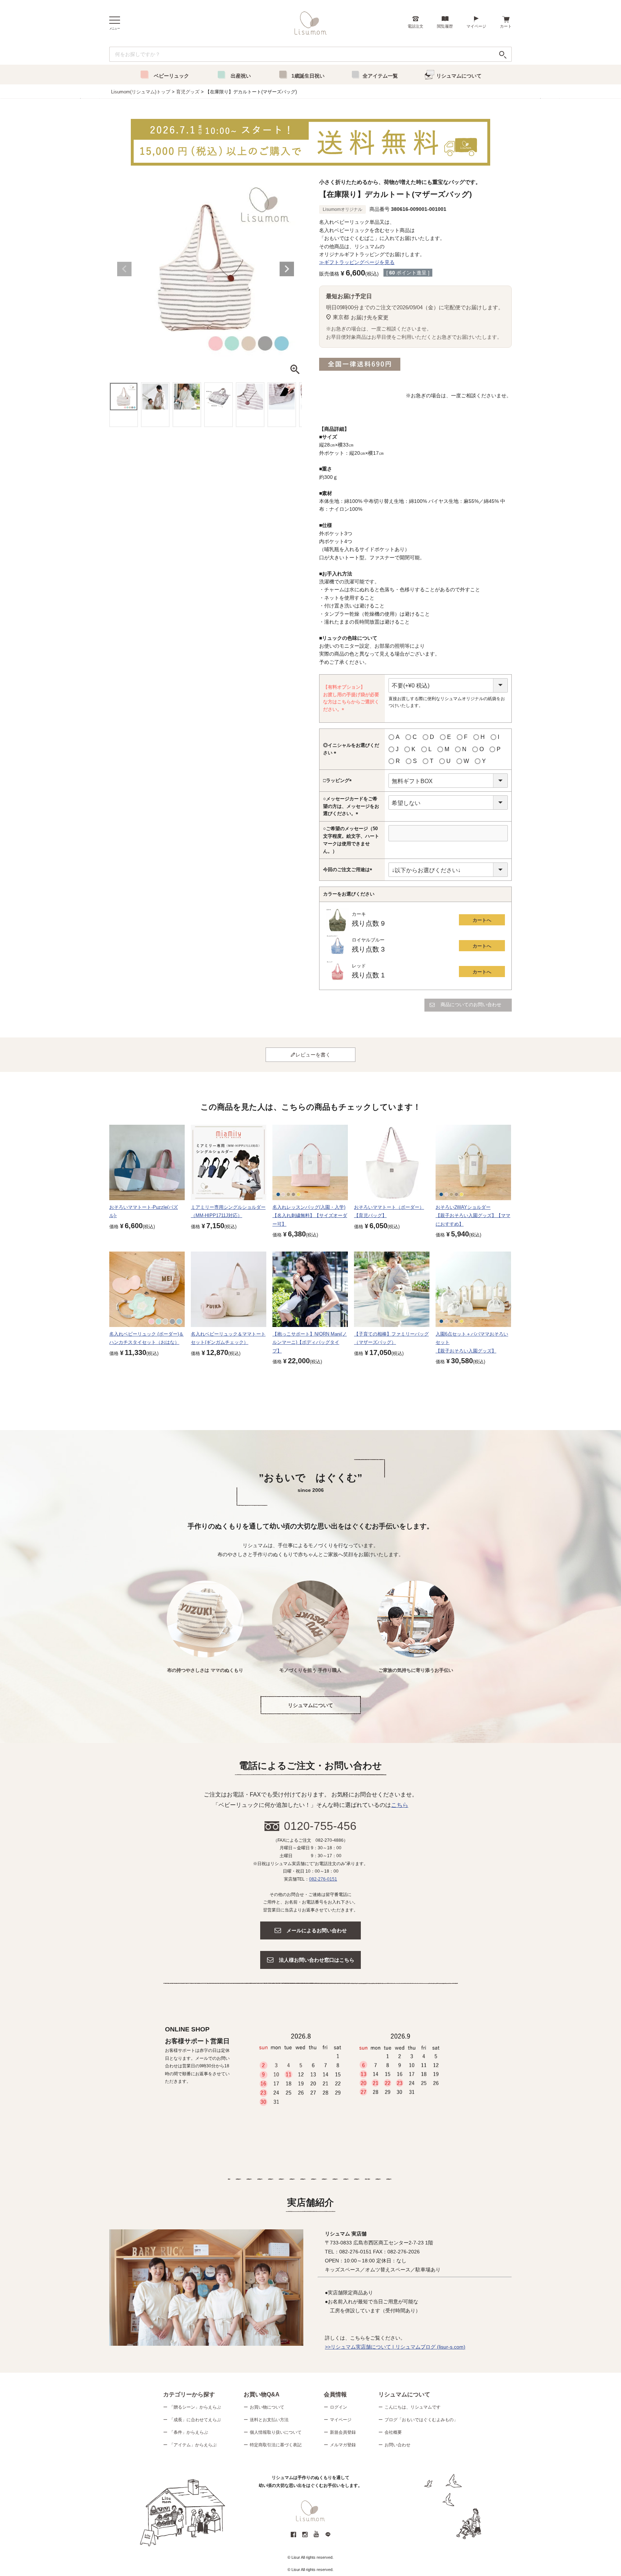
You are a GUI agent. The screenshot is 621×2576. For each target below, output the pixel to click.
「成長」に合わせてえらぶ (195, 2420)
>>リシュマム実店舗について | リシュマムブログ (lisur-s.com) (395, 2347)
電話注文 (415, 26)
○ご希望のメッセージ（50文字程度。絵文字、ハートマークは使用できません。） (351, 840)
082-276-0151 (323, 1879)
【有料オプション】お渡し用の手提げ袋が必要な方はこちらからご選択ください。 (351, 699)
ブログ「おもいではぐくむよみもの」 (421, 2420)
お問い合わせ (397, 2445)
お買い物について (267, 2407)
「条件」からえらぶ (189, 2432)
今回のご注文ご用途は (349, 870)
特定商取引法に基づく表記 (276, 2445)
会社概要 (393, 2432)
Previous (124, 269)
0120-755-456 (320, 1826)
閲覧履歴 (445, 26)
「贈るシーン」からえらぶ (195, 2407)
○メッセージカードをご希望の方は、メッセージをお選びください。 (351, 807)
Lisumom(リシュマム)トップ (141, 92)
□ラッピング (339, 781)
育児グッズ (188, 92)
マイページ (476, 26)
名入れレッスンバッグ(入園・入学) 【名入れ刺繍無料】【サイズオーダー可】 (310, 1216)
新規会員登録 (343, 2432)
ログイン (339, 2407)
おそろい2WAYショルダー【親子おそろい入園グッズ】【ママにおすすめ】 (473, 1216)
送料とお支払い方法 (269, 2420)
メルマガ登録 (343, 2445)
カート (506, 26)
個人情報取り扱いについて (276, 2432)
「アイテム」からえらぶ (193, 2445)
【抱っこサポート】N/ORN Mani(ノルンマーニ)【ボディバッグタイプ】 (310, 1342)
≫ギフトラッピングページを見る (357, 262)
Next (287, 269)
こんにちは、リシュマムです (413, 2407)
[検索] (503, 54)
